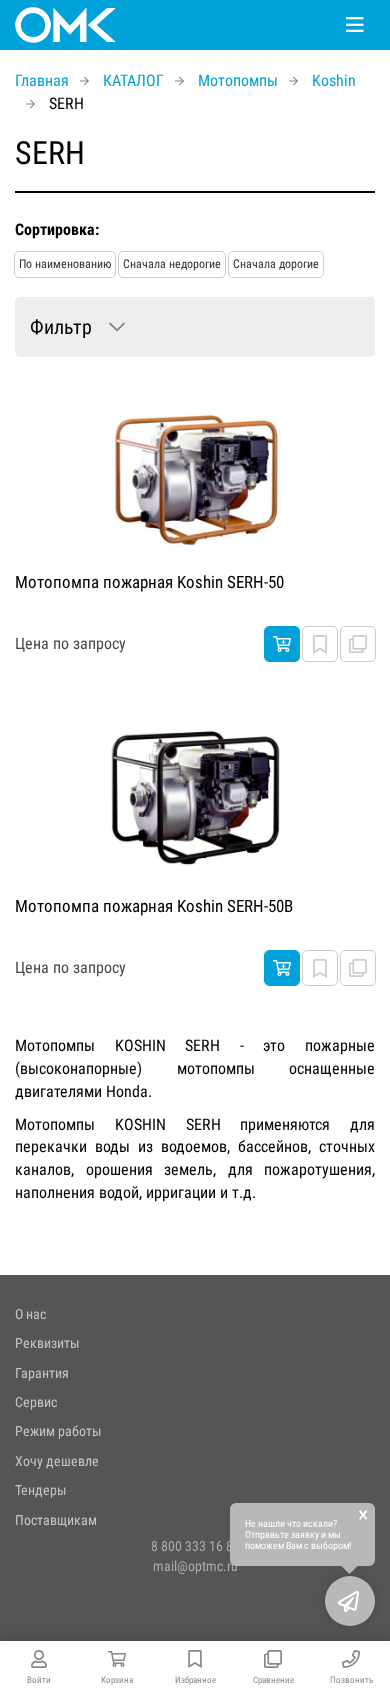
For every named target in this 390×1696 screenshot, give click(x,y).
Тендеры (41, 1490)
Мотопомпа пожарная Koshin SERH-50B (154, 906)
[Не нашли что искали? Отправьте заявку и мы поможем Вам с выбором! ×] (350, 1601)
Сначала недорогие (172, 264)
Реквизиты (47, 1343)
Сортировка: (57, 229)
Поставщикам (56, 1520)
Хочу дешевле (57, 1461)
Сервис (36, 1402)
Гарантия (42, 1373)
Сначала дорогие (276, 264)
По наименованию (65, 264)
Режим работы (58, 1431)
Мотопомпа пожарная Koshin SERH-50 (149, 582)
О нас (30, 1314)
